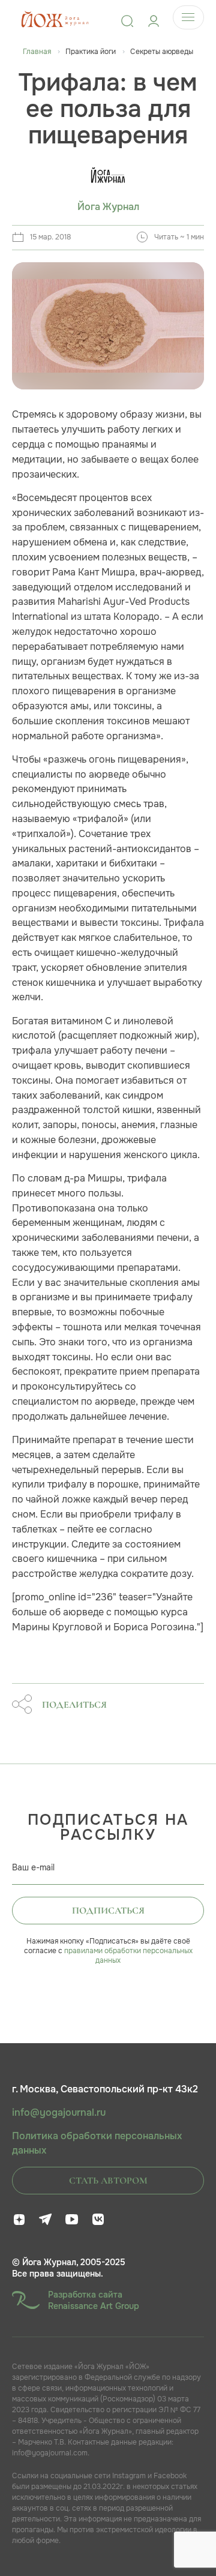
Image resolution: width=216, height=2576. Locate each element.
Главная (37, 52)
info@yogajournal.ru (59, 2113)
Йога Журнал (108, 207)
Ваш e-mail (33, 1867)
